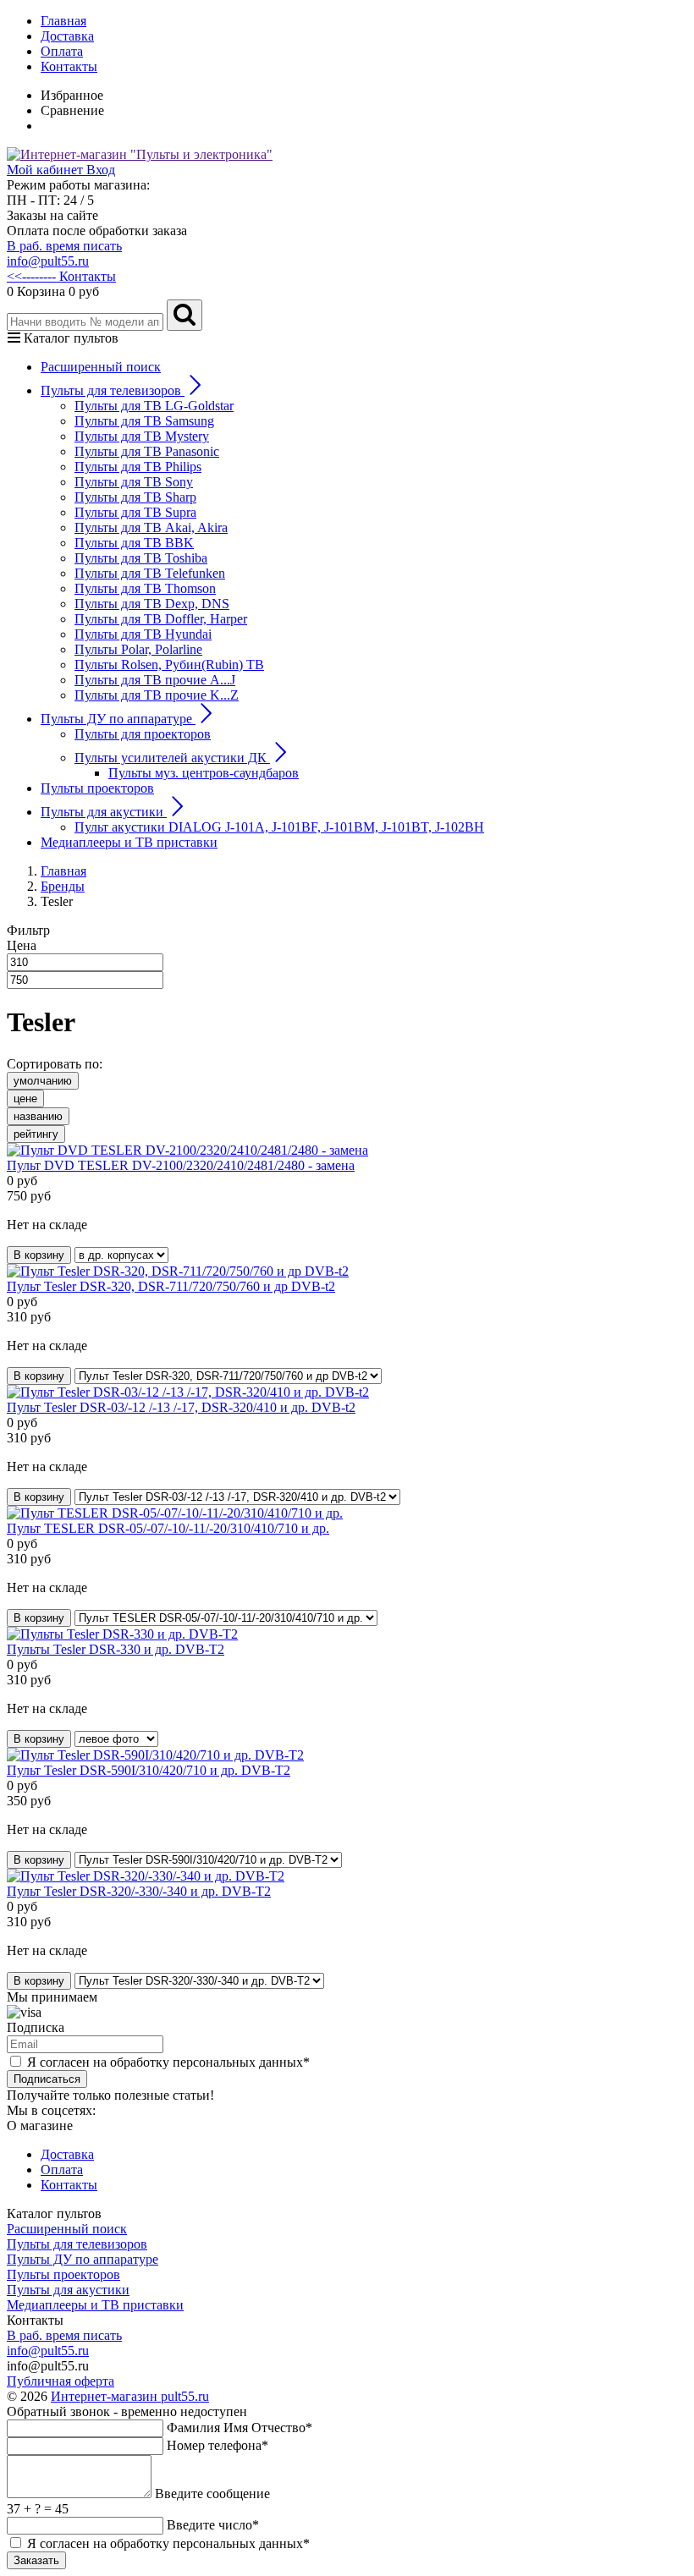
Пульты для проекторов (143, 734)
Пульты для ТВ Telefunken (150, 573)
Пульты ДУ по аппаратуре (83, 2259)
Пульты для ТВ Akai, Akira (151, 527)
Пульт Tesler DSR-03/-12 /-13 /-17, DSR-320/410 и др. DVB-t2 (181, 1407)
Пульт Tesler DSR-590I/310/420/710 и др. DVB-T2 (149, 1770)
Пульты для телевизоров (77, 2244)
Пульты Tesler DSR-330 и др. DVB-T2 (116, 1649)
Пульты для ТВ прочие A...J (155, 680)
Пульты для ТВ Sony (134, 482)
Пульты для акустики (68, 2290)
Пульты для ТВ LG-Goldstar (154, 406)
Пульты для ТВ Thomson (145, 588)
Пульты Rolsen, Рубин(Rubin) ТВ (169, 665)
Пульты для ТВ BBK (134, 543)
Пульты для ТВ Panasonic (147, 451)
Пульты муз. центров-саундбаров (204, 773)
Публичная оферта (61, 2381)
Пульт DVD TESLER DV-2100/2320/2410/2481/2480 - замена (181, 1165)
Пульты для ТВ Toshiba (141, 558)
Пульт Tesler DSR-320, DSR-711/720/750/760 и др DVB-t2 (171, 1286)
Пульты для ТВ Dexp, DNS (152, 604)
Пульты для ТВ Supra (135, 512)
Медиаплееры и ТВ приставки (129, 842)
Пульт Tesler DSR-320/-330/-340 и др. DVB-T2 (139, 1891)
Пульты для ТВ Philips (138, 467)
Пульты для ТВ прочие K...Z (157, 695)
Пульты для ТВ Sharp (135, 497)
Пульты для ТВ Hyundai (143, 634)
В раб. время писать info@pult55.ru (64, 253)
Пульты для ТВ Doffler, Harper (161, 619)
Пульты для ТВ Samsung (144, 421)
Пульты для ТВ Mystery (142, 436)
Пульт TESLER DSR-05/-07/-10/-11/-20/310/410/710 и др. (168, 1528)
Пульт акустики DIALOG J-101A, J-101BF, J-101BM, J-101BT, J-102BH (279, 827)
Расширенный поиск (101, 367)
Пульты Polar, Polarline (138, 649)
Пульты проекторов (97, 788)
